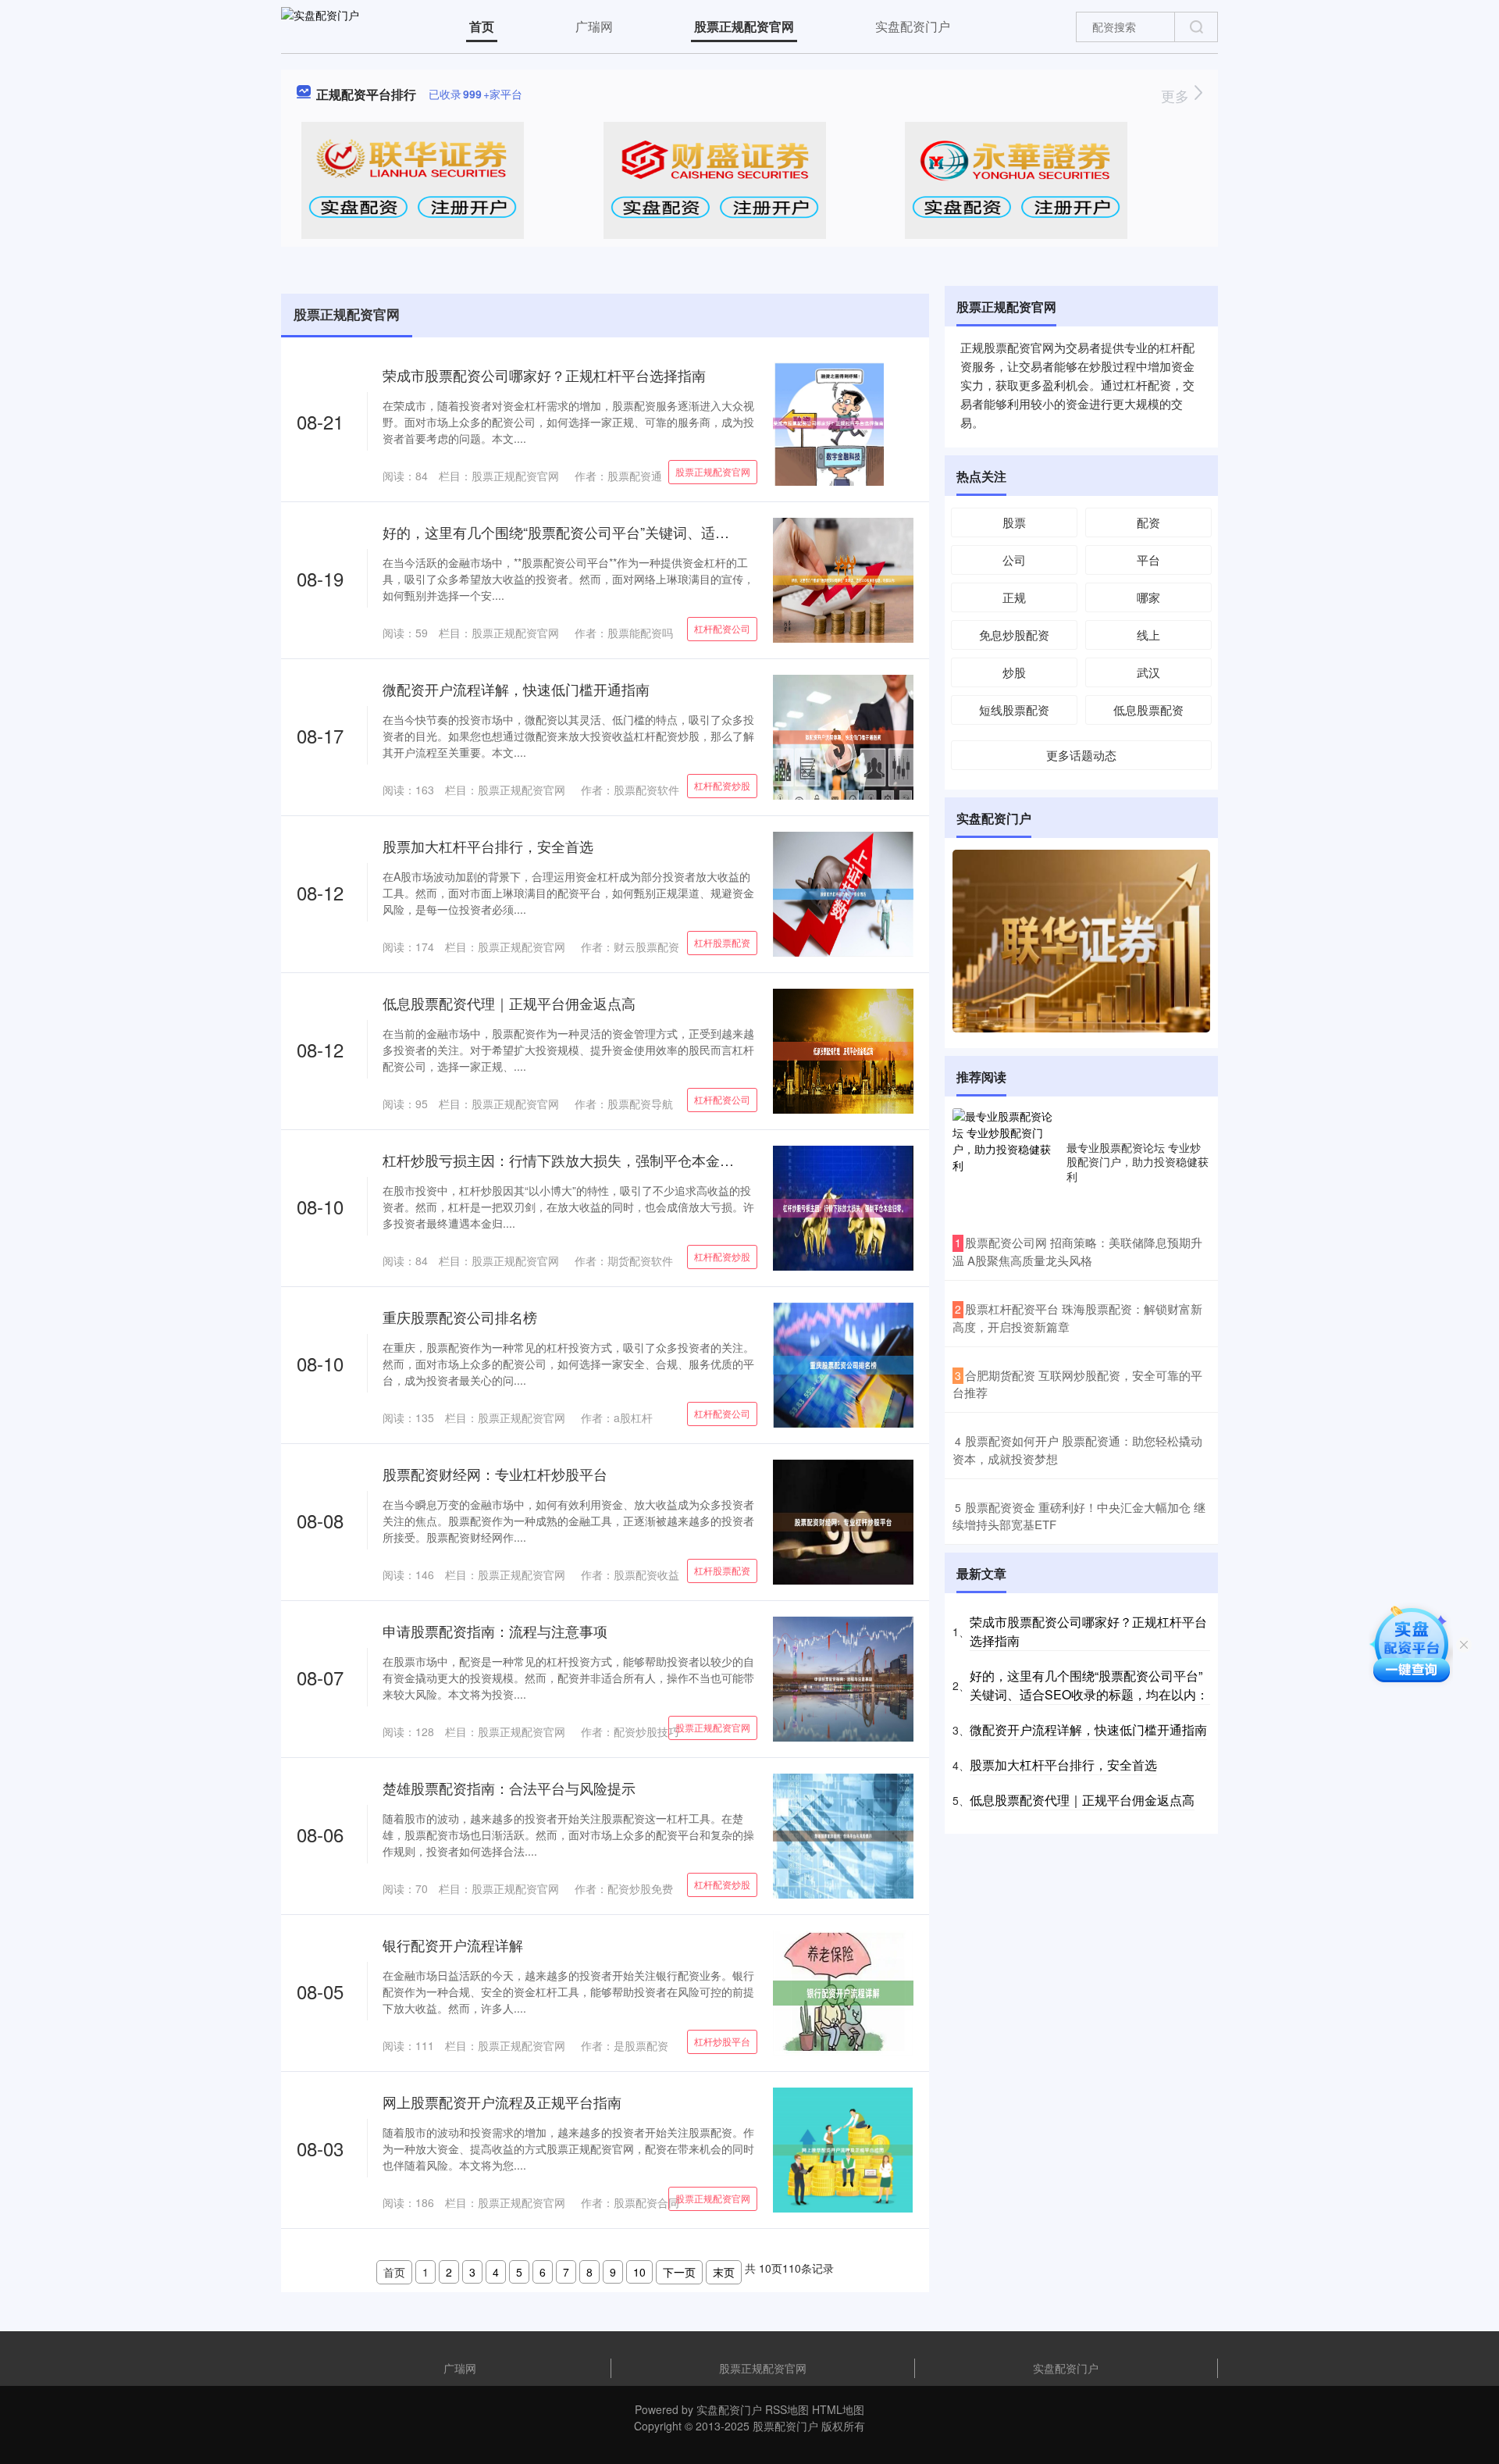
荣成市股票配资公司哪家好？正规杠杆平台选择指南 (544, 375)
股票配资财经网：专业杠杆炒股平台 (495, 1474)
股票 (1014, 522)
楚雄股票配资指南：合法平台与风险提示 (509, 1788)
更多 (1177, 95)
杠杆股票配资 (722, 942)
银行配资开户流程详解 (453, 1945)
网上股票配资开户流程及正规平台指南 (502, 2102)
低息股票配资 (1148, 710)
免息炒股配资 (1014, 635)
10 (639, 2272)
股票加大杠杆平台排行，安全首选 (488, 846)
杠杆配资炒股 (722, 785)
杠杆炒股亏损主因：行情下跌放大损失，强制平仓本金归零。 (572, 1160)
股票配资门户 (785, 2426)
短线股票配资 (1014, 710)
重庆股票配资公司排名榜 (460, 1317)
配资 (1148, 522)
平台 (1148, 560)
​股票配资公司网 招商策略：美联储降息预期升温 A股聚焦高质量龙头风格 (1077, 1251)
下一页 (679, 2272)
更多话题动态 (1081, 755)
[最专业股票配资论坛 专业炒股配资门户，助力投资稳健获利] (1006, 1161)
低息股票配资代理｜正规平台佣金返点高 (509, 1003)
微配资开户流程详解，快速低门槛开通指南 (516, 689)
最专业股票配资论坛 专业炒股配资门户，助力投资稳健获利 (1138, 1161)
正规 (1014, 597)
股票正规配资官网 (744, 26)
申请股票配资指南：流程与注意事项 (495, 1631)
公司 (1014, 560)
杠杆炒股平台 (722, 2041)
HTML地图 (838, 2409)
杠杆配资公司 (722, 628)
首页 (482, 26)
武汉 (1148, 672)
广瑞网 (594, 26)
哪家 (1148, 597)
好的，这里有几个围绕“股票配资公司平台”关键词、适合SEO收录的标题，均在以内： (648, 532)
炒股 (1014, 672)
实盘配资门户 (913, 26)
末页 (724, 2272)
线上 (1148, 635)
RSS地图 (787, 2409)
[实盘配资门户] (320, 25)
